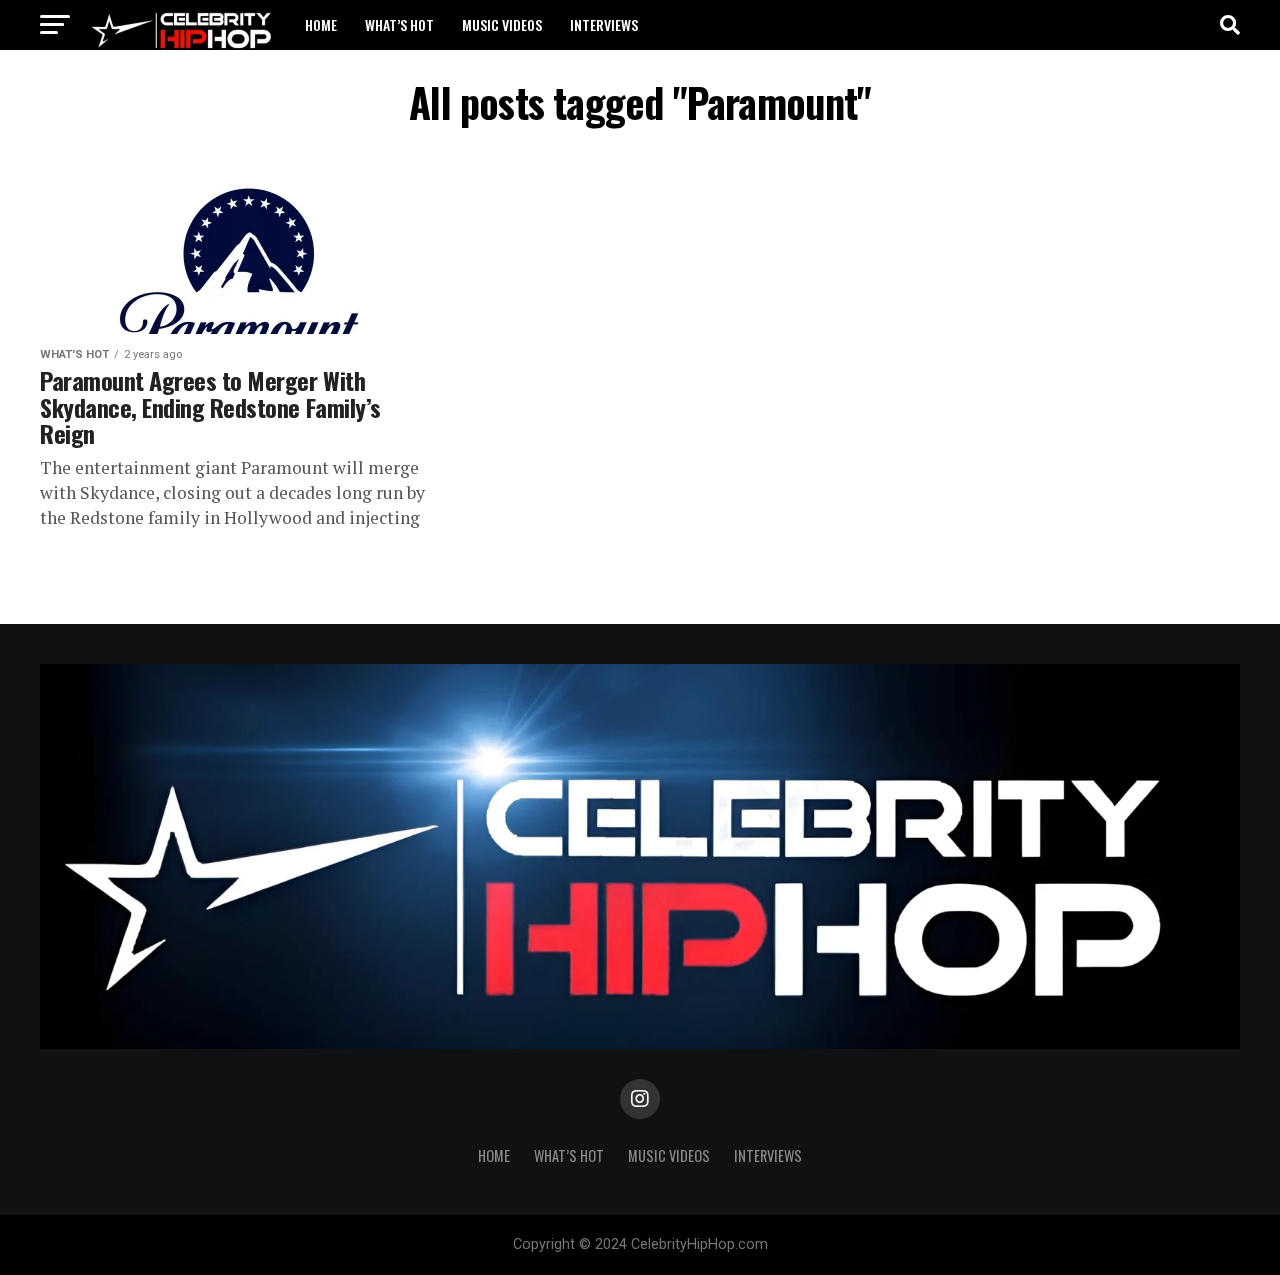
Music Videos (502, 24)
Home (321, 24)
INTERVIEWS (604, 24)
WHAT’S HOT (399, 24)
